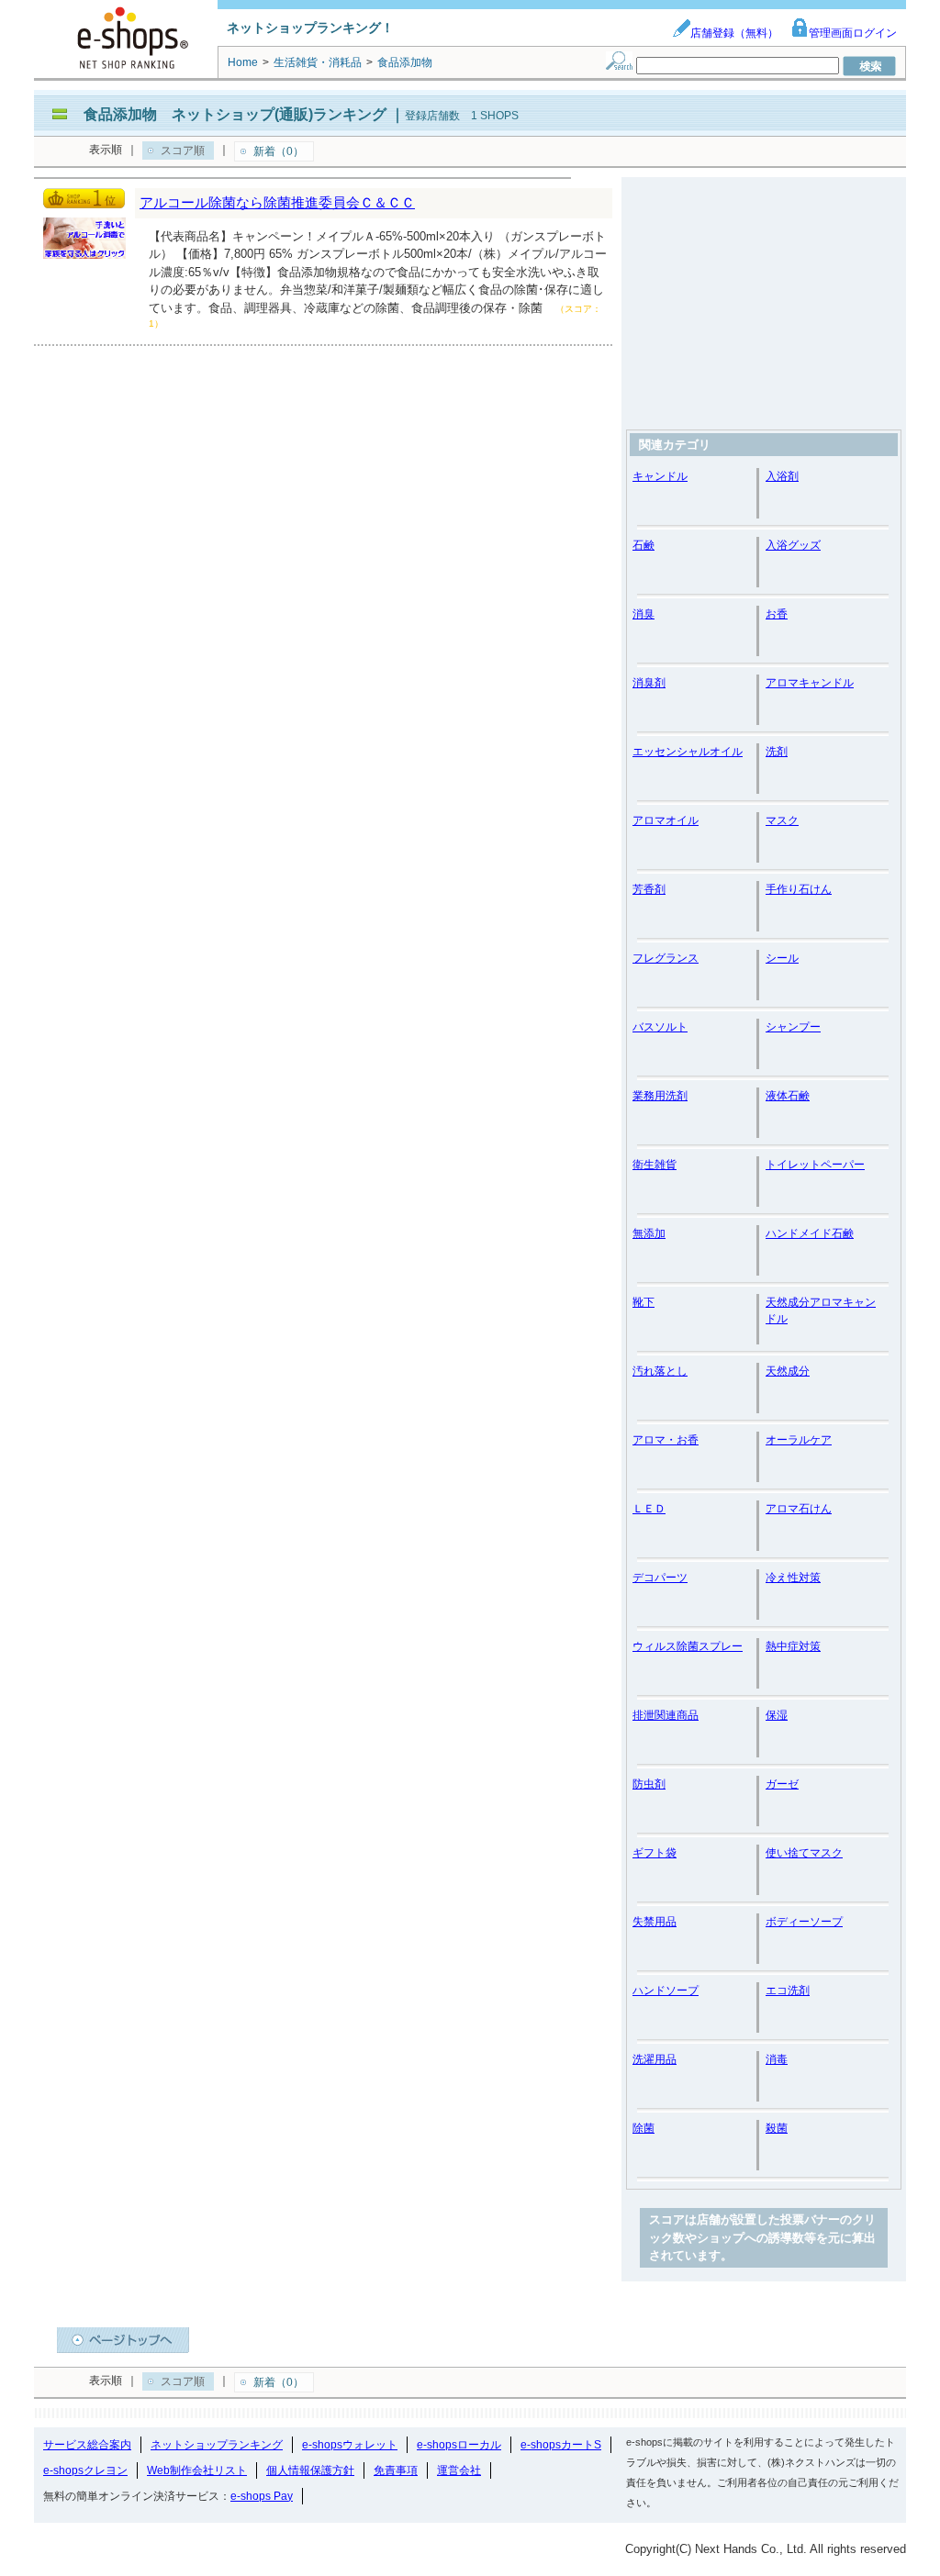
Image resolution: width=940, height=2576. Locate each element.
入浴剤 (782, 476)
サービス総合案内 (87, 2445)
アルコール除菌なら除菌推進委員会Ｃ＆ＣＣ (277, 202)
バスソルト (660, 1027)
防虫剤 (649, 1784)
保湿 (777, 1715)
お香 (777, 614)
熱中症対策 (793, 1646)
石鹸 (643, 545)
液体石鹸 (788, 1096)
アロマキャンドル (810, 683)
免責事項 (396, 2470)
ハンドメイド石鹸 (810, 1233)
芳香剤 (649, 889)
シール (782, 958)
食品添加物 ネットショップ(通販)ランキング (235, 114)
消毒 (777, 2059)
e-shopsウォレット (350, 2445)
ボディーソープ (804, 1922)
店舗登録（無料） (734, 33)
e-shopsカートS (561, 2445)
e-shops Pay (262, 2496)
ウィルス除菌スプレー (688, 1646)
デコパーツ (660, 1578)
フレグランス (666, 958)
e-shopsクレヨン (85, 2470)
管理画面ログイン (853, 33)
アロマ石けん (799, 1509)
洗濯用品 (655, 2059)
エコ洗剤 (788, 1991)
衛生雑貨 (655, 1165)
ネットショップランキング (217, 2445)
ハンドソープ (666, 1991)
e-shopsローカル (459, 2445)
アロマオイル (666, 820)
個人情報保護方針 (310, 2470)
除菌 (643, 2128)
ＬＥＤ (649, 1509)
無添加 (649, 1233)
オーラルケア (799, 1440)
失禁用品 (655, 1922)
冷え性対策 (793, 1578)
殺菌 (777, 2128)
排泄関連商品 (666, 1715)
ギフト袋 (655, 1853)
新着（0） (279, 151)
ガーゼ (782, 1784)
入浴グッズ (793, 545)
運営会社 (459, 2470)
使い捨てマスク (804, 1853)
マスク (782, 820)
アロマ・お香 (666, 1440)
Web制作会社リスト (197, 2470)
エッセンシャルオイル (688, 752)
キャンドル (660, 476)
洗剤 (777, 752)
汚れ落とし (660, 1371)
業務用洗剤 (660, 1096)
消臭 (643, 614)
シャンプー (793, 1027)
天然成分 (788, 1371)
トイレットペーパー (815, 1165)
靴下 (643, 1302)
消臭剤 (649, 683)
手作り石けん (799, 889)
